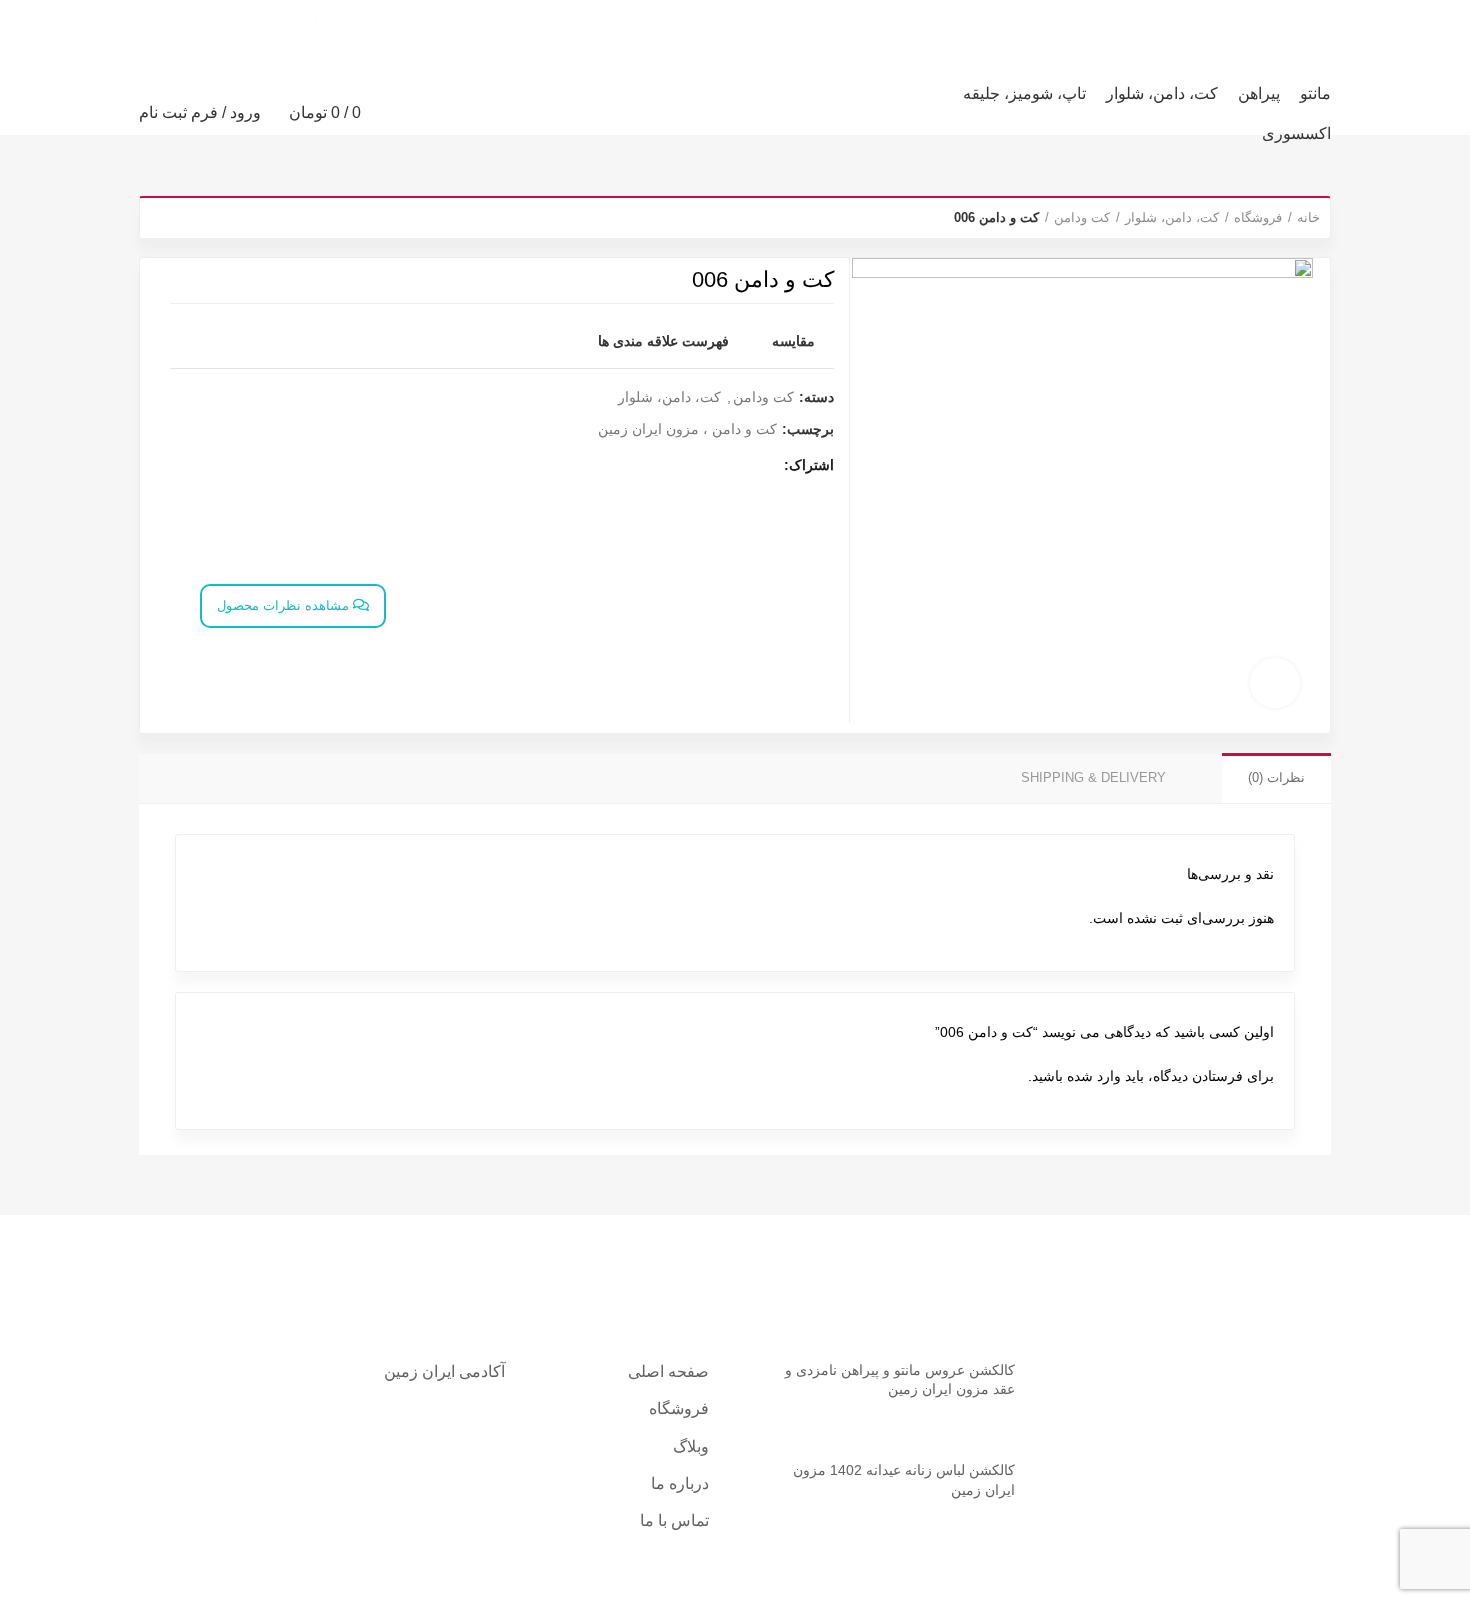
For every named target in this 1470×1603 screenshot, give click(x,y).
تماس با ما (674, 1520)
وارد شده (1094, 1076)
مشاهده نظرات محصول (285, 605)
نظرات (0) (1276, 777)
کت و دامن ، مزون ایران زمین (687, 429)
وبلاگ (691, 1446)
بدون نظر (918, 1420)
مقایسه (793, 341)
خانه (1308, 217)
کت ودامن (1082, 217)
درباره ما (680, 1483)
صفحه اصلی (668, 1371)
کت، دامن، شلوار (1172, 217)
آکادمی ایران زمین (444, 1371)
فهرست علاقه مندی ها (663, 341)
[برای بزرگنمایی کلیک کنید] (1275, 683)
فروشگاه (1258, 217)
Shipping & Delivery (1093, 777)
